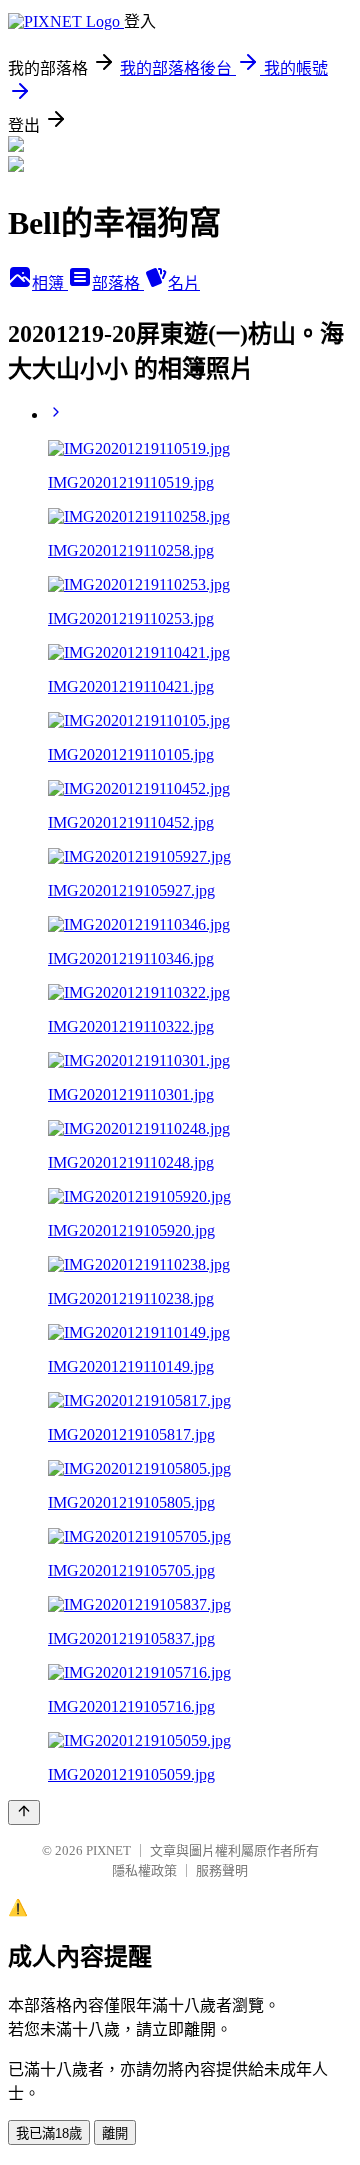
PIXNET (108, 1850)
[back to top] (24, 1812)
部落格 (118, 283)
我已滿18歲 (49, 2133)
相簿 (50, 283)
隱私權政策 (144, 1870)
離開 (115, 2133)
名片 (184, 283)
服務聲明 (222, 1870)
